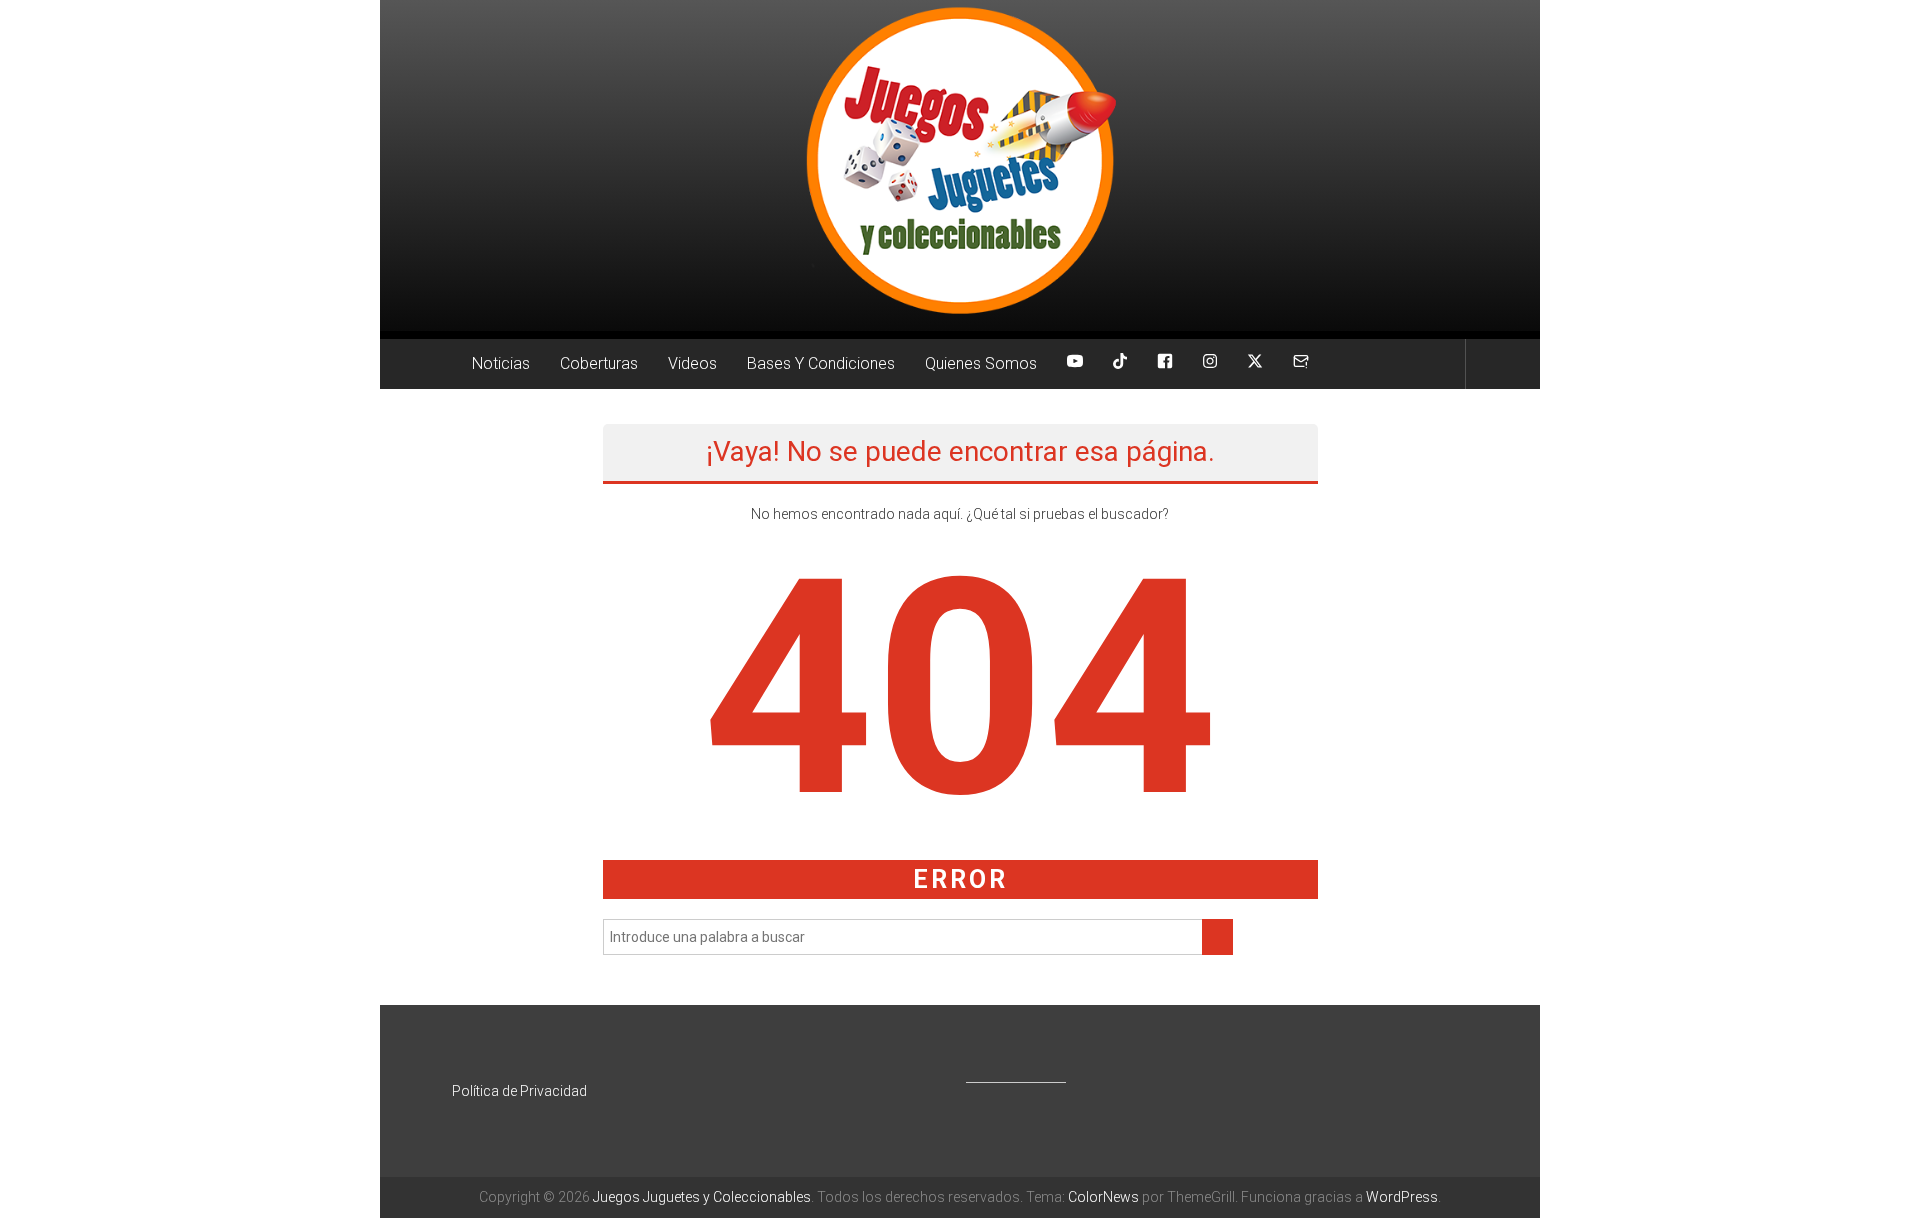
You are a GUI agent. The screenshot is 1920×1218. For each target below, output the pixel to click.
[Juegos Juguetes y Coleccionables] (960, 165)
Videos (692, 363)
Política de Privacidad (519, 1091)
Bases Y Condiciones (821, 363)
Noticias (501, 363)
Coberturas (599, 363)
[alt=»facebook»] (1165, 364)
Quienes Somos (981, 363)
